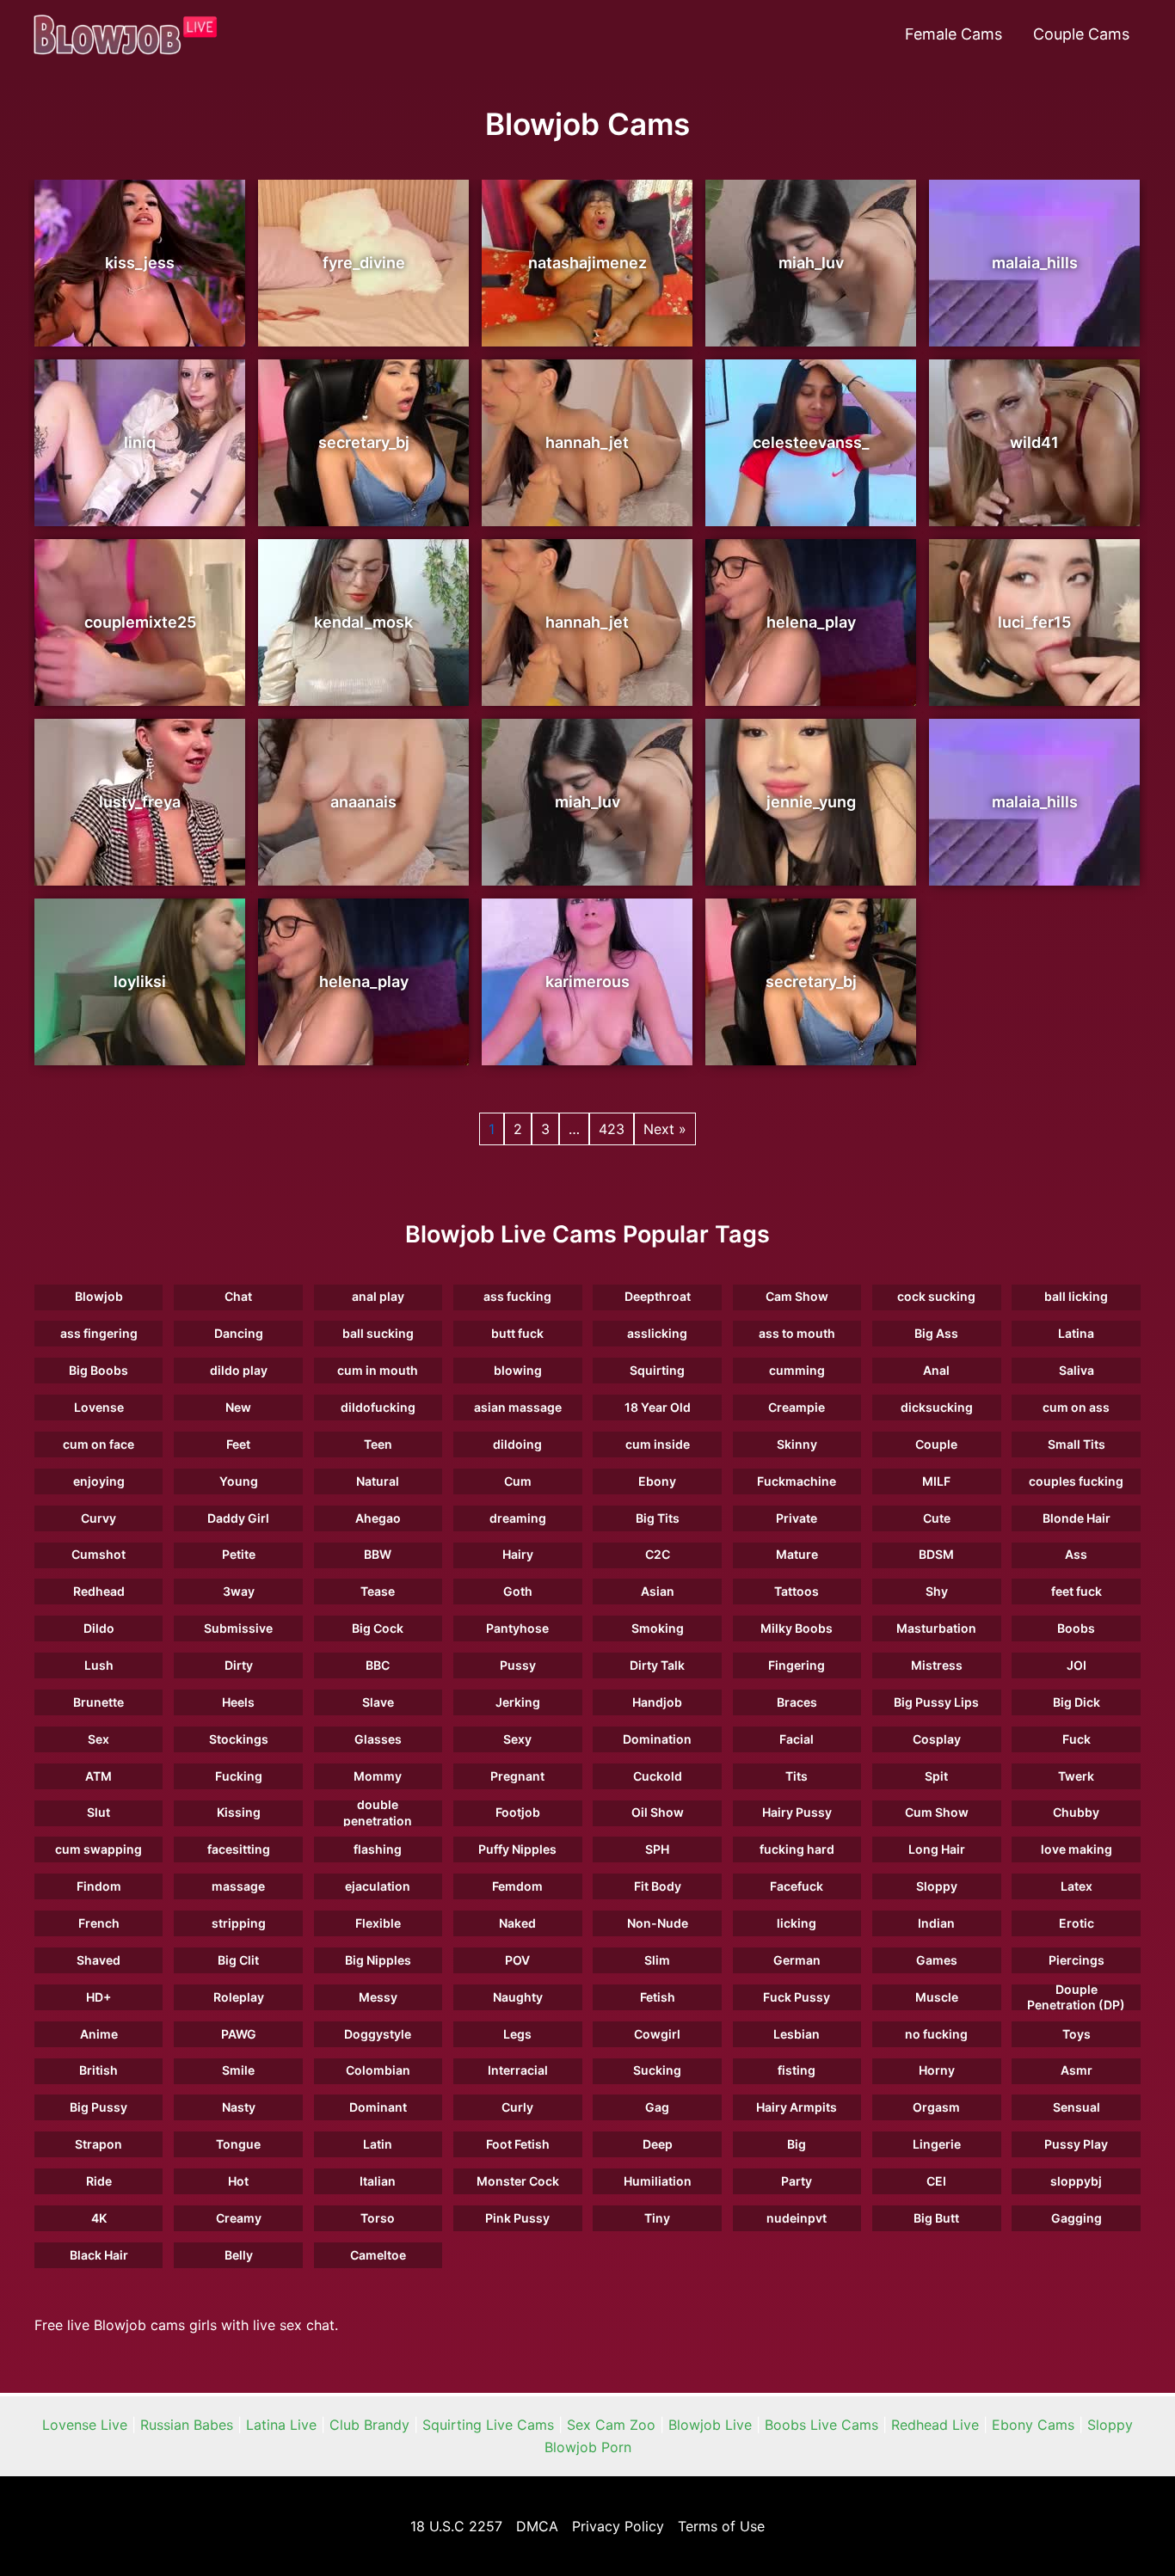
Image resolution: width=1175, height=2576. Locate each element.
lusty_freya (140, 802)
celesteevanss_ (811, 442)
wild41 (1034, 442)
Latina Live (281, 2425)
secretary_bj (364, 442)
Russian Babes (187, 2425)
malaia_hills (1035, 263)
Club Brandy (369, 2425)
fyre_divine (364, 263)
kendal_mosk (363, 622)
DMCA (537, 2526)
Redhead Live (935, 2425)
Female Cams (954, 34)
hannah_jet (587, 442)
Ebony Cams (1033, 2425)
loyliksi (140, 981)
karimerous (587, 981)
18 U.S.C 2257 (456, 2526)
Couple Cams (1081, 34)
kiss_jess (140, 263)
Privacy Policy (618, 2526)
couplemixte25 (140, 622)
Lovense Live (85, 2425)
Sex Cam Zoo (611, 2425)
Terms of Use (721, 2526)
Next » (665, 1129)
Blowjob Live (710, 2425)
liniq (140, 442)
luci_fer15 (1034, 622)
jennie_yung (811, 802)
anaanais (363, 802)
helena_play (811, 622)
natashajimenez (587, 263)
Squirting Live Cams (488, 2425)
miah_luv (811, 263)
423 (612, 1129)
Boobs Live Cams (821, 2425)
